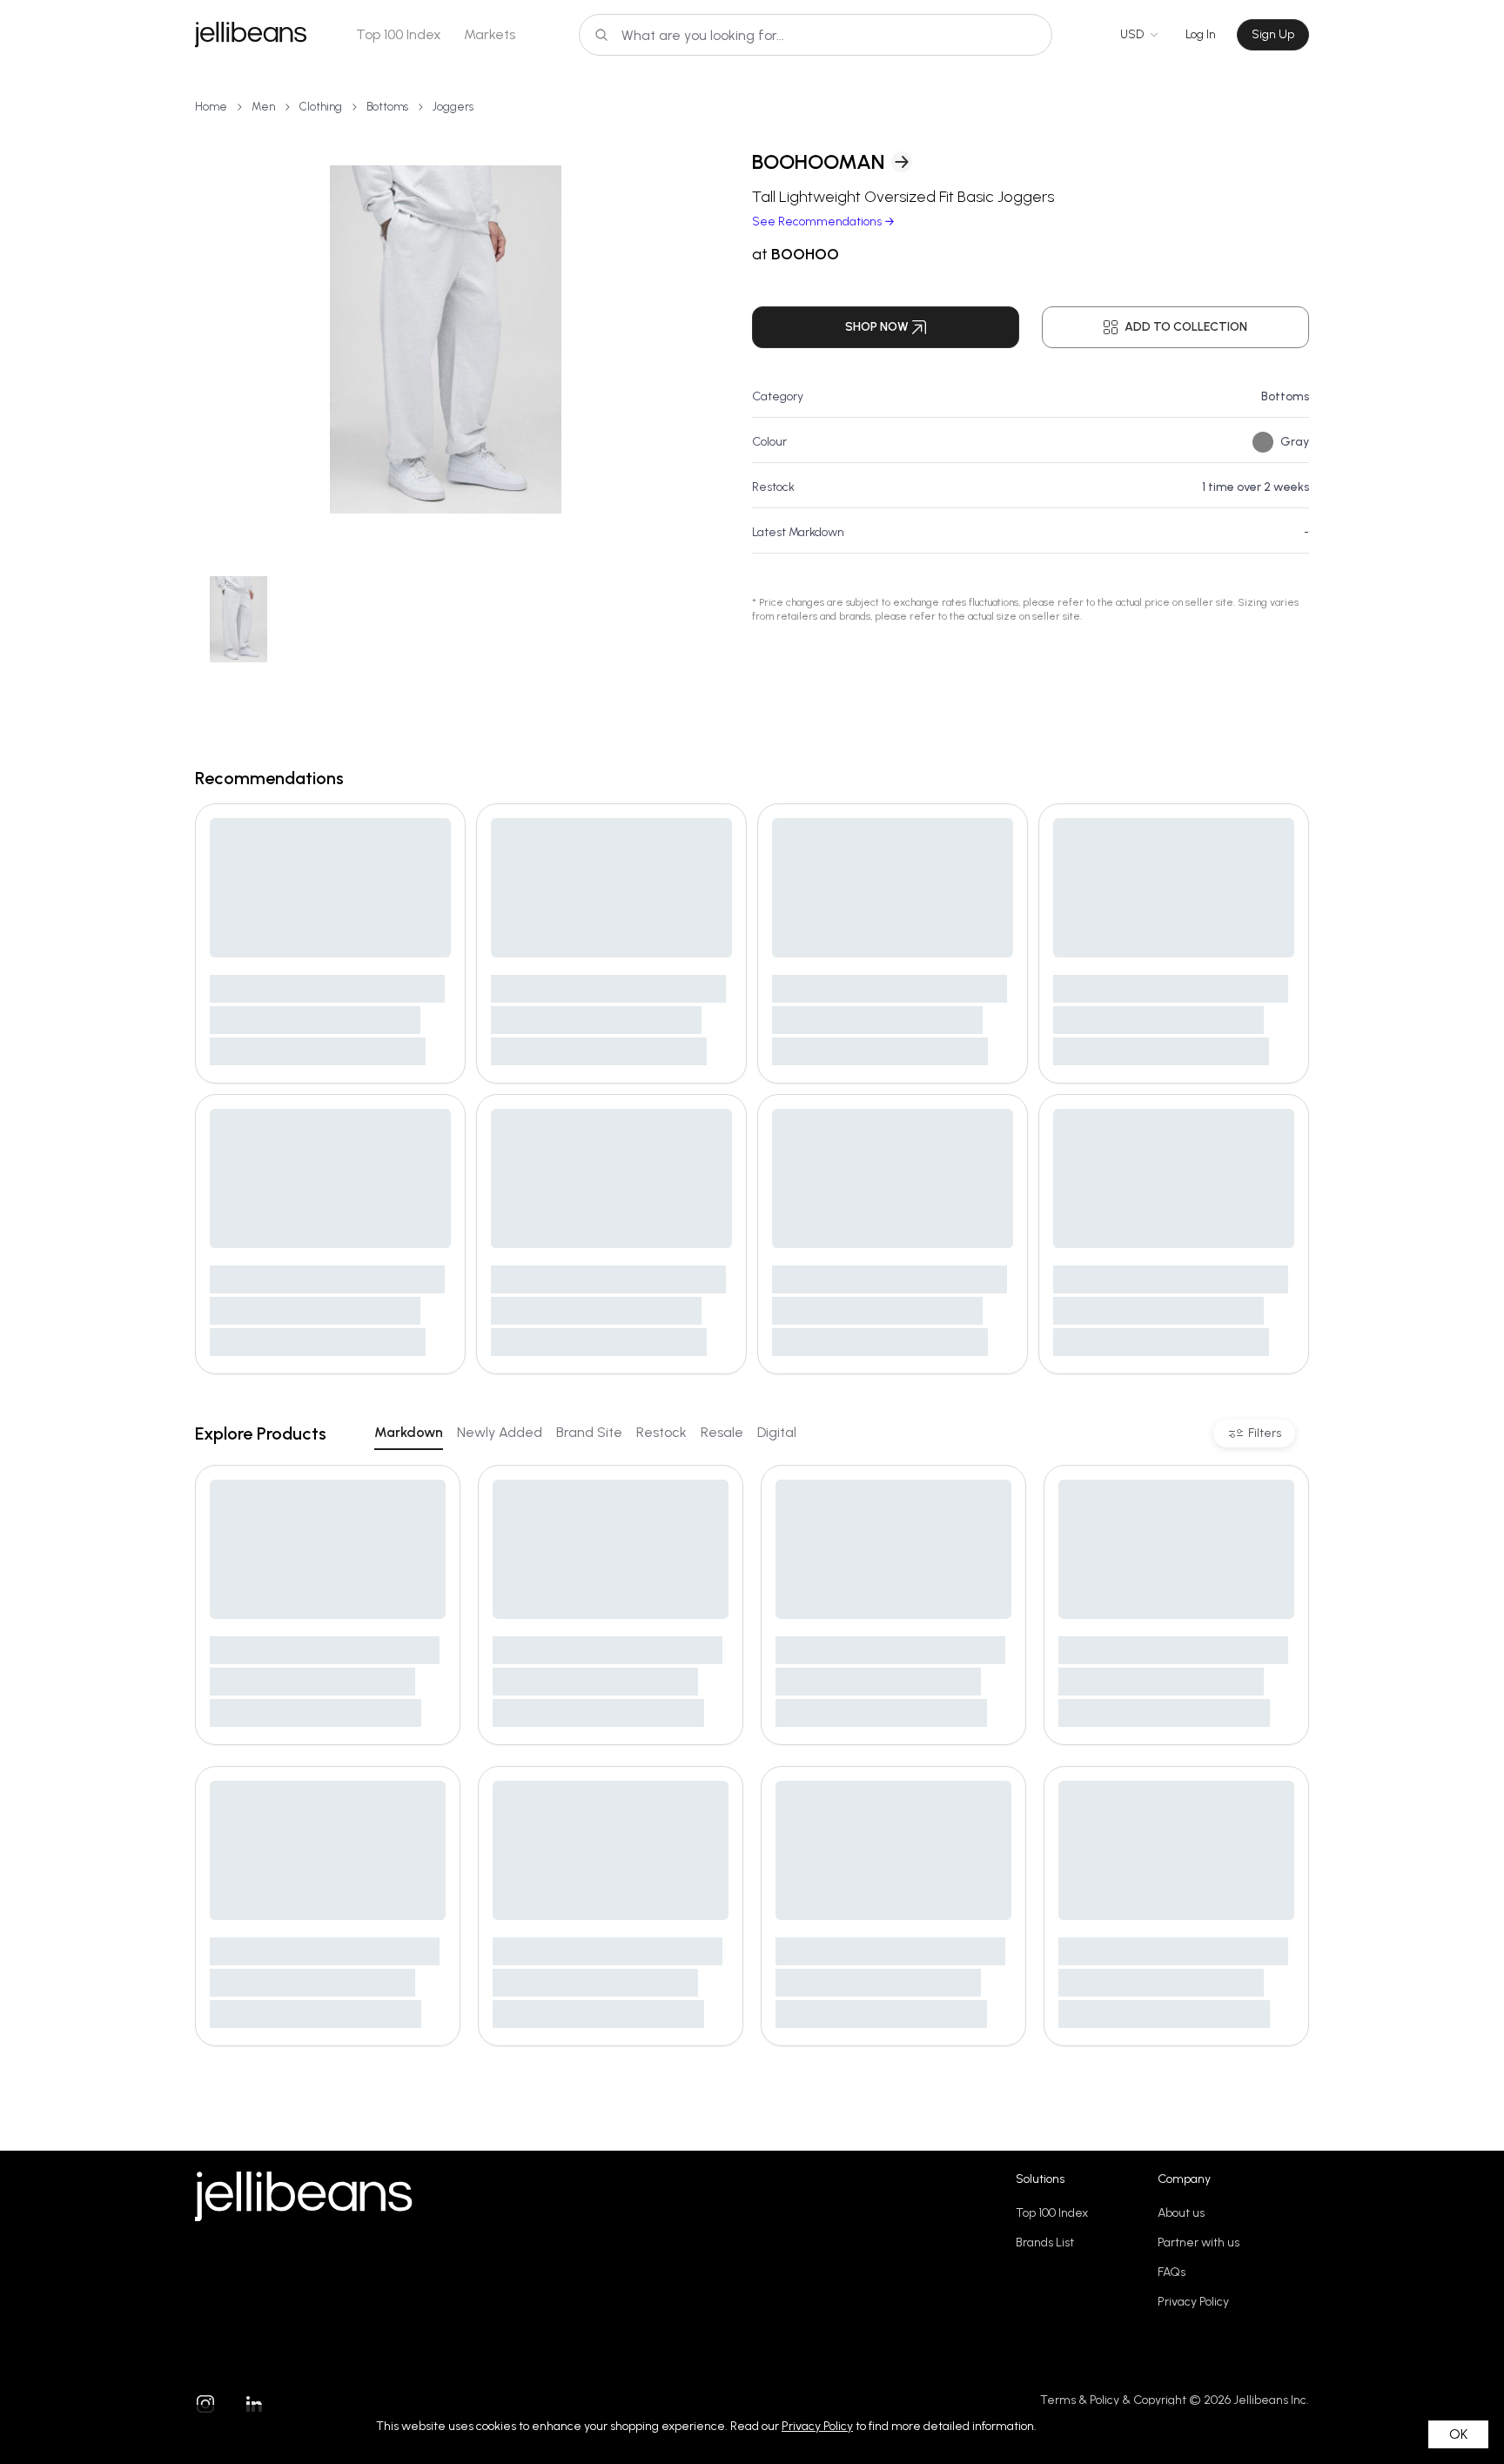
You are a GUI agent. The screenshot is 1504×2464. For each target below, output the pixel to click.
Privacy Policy (1193, 2302)
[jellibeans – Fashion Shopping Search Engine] (251, 35)
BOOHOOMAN (818, 161)
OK (1458, 2434)
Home (211, 107)
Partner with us (1198, 2242)
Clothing (321, 107)
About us (1181, 2213)
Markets (490, 34)
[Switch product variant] (238, 619)
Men (263, 107)
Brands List (1045, 2242)
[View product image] (446, 339)
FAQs (1172, 2272)
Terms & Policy (1080, 2400)
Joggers (453, 107)
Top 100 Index (399, 34)
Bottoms (387, 107)
